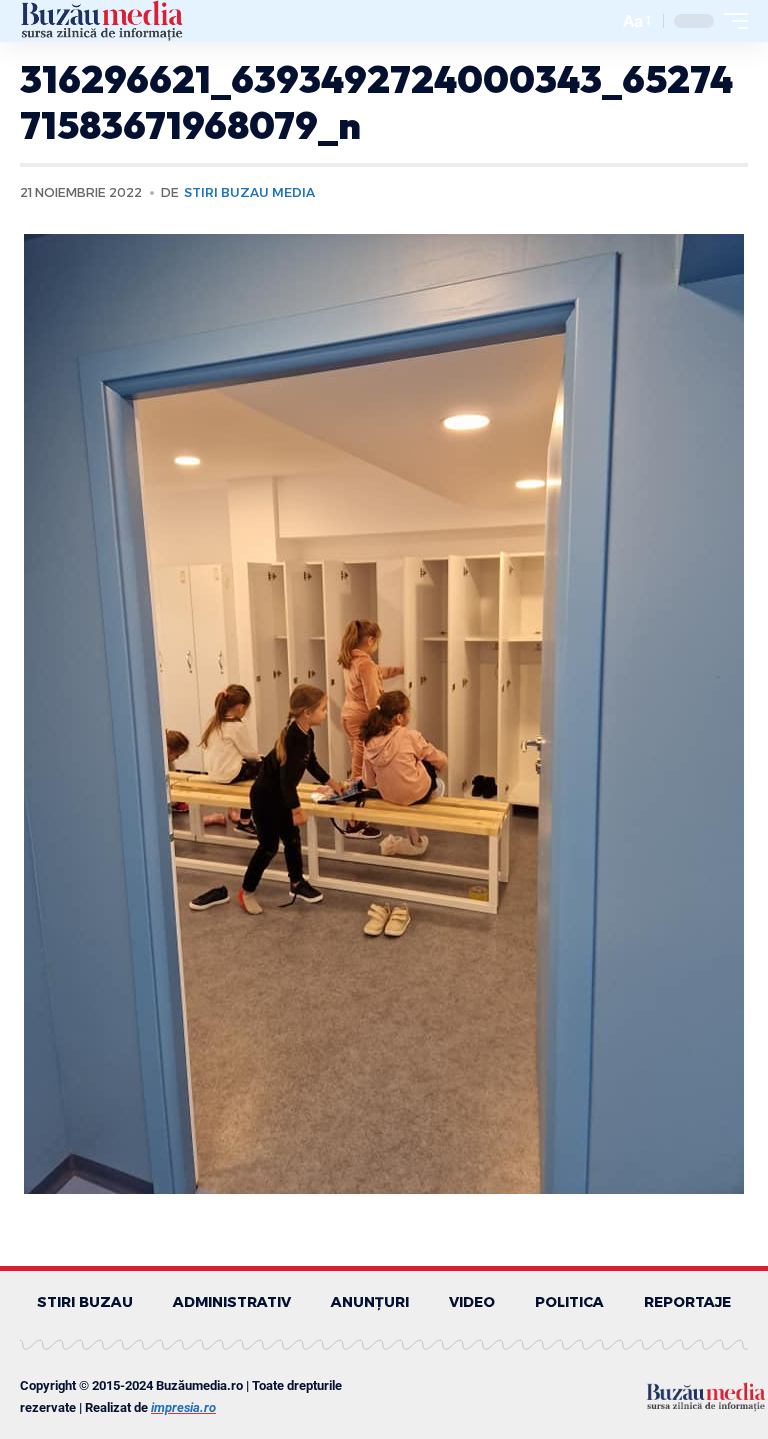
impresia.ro (183, 1407)
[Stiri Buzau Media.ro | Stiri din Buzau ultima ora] (102, 21)
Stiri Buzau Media (249, 192)
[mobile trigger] (731, 21)
